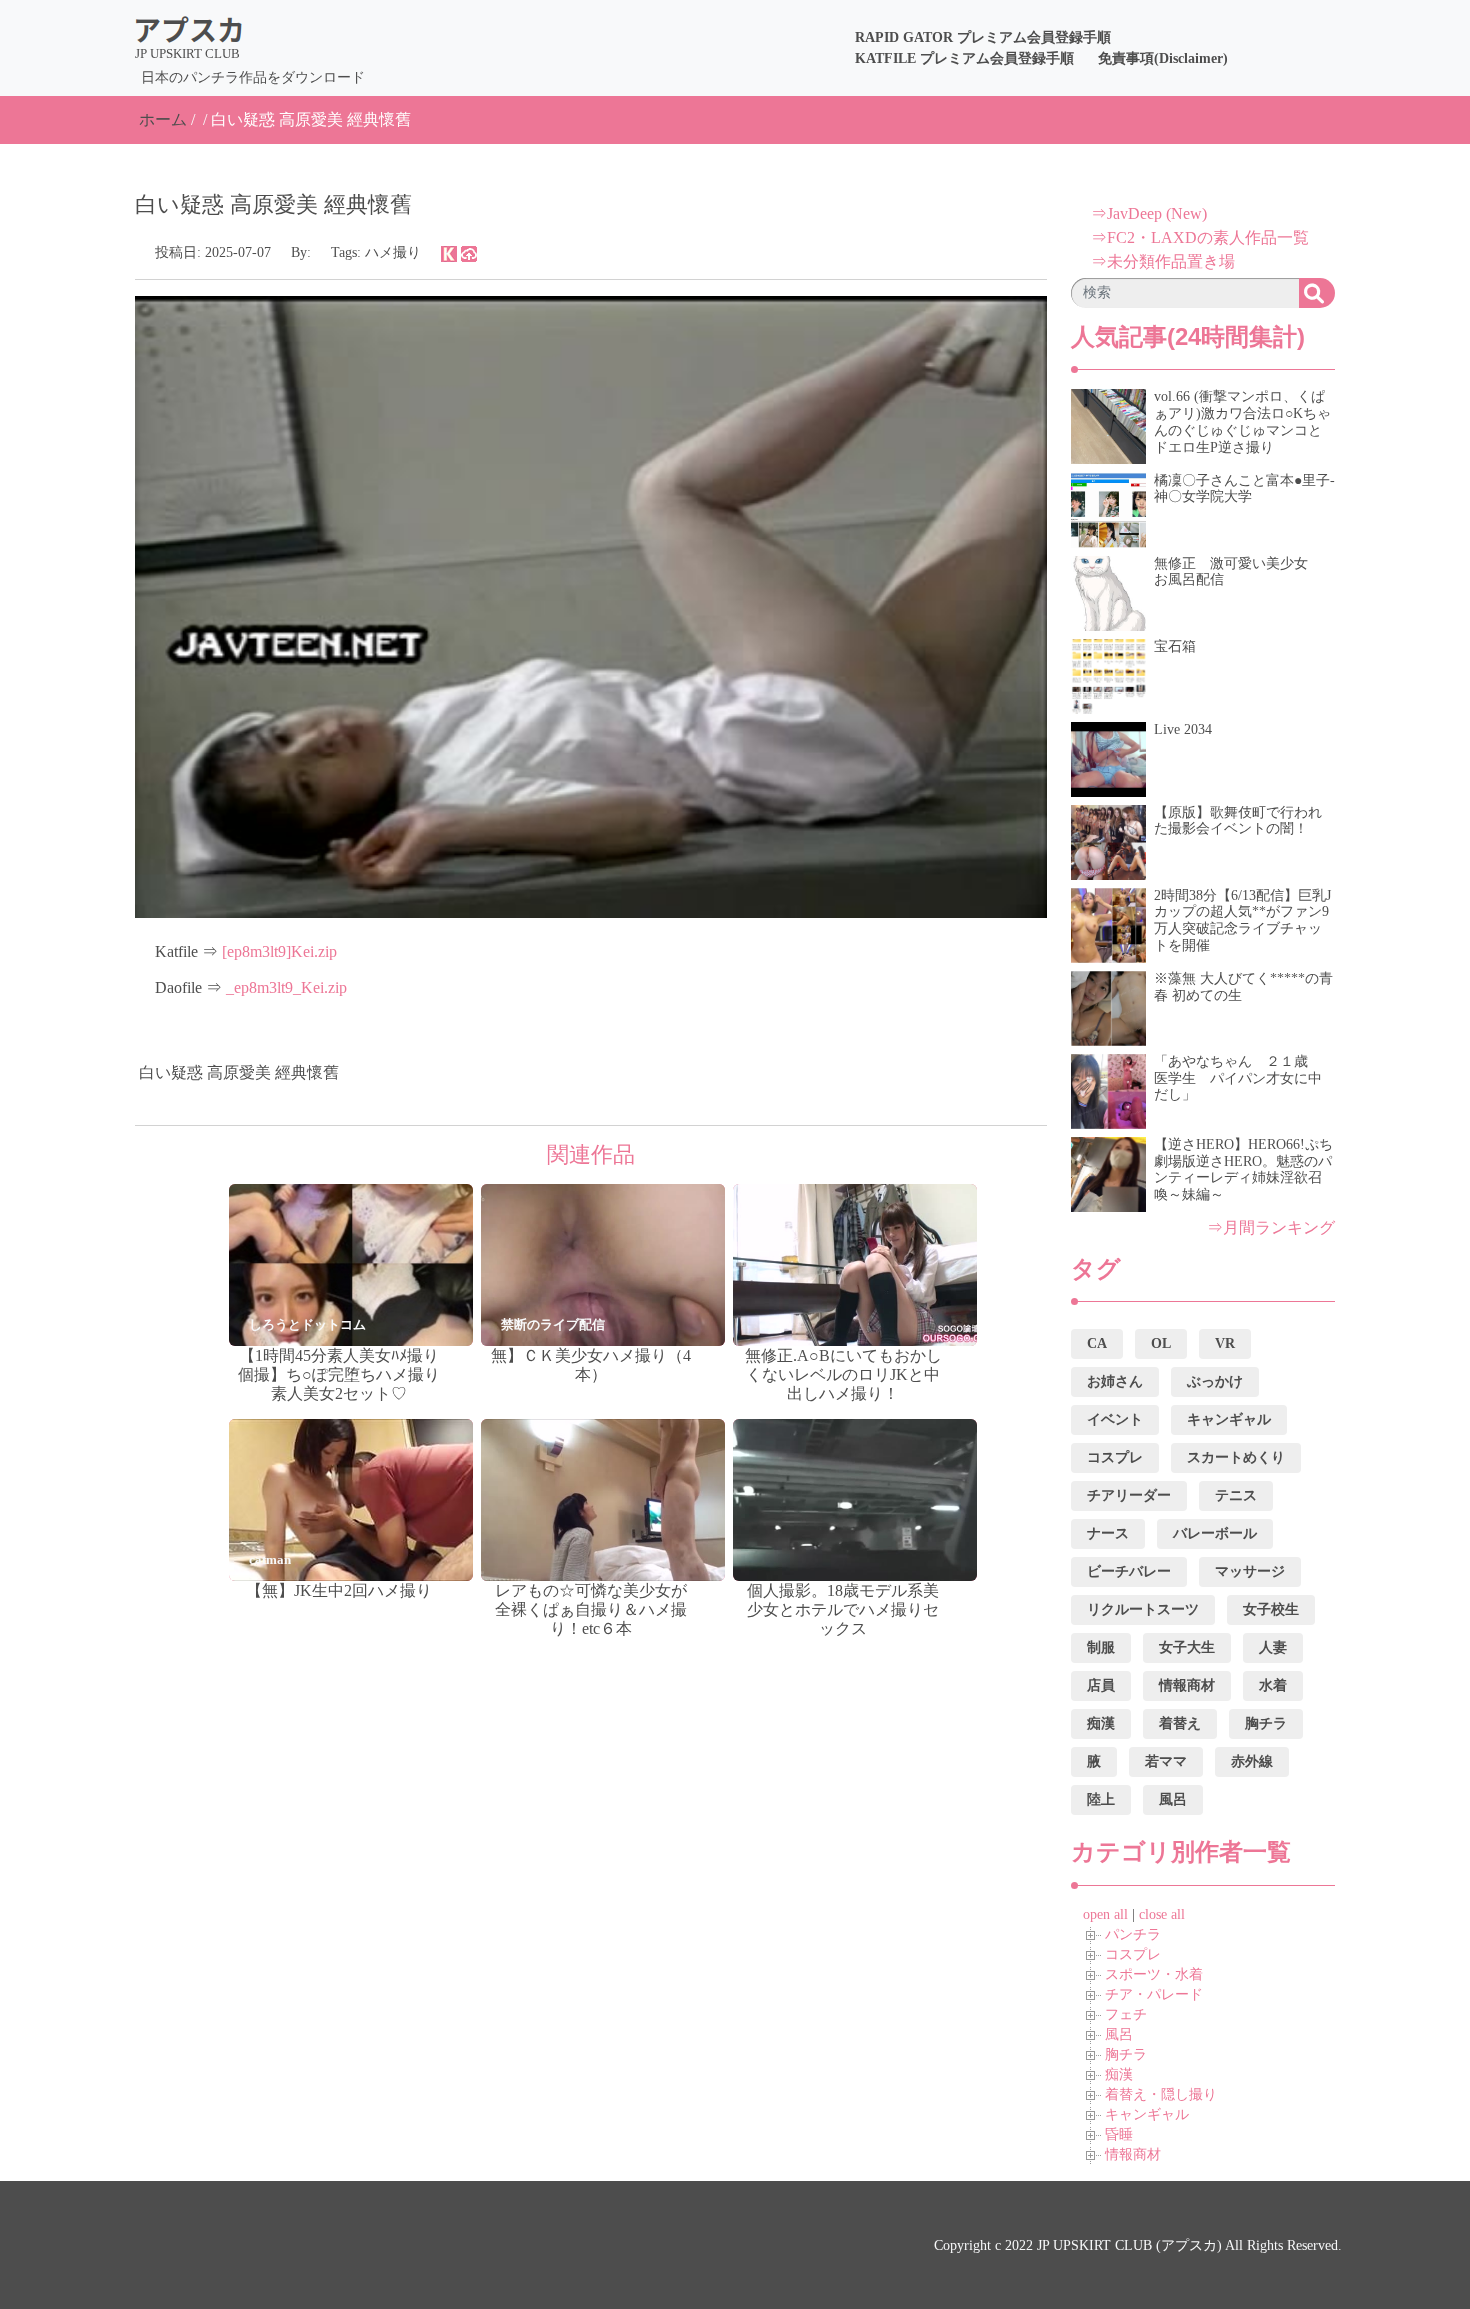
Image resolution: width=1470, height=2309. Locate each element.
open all (1105, 1914)
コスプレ (1133, 1954)
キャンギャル (1147, 2114)
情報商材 (1133, 2154)
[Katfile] (449, 252)
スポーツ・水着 (1154, 1974)
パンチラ (1133, 1934)
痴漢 (1119, 2074)
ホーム (163, 119)
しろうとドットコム (307, 1324)
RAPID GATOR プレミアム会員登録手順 (983, 37)
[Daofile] (469, 252)
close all (1162, 1914)
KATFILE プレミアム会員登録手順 (964, 58)
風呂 (1119, 2034)
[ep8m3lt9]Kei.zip (279, 951)
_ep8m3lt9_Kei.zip (286, 987)
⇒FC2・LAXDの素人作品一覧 (1200, 237)
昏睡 (1119, 2134)
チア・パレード (1154, 1994)
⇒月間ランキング (1271, 1227)
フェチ (1126, 2014)
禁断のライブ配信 (553, 1324)
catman (270, 1559)
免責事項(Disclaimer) (1163, 58)
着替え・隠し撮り (1161, 2094)
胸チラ (1126, 2054)
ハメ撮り (393, 252)
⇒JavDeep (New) (1149, 213)
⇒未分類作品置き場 (1163, 261)
